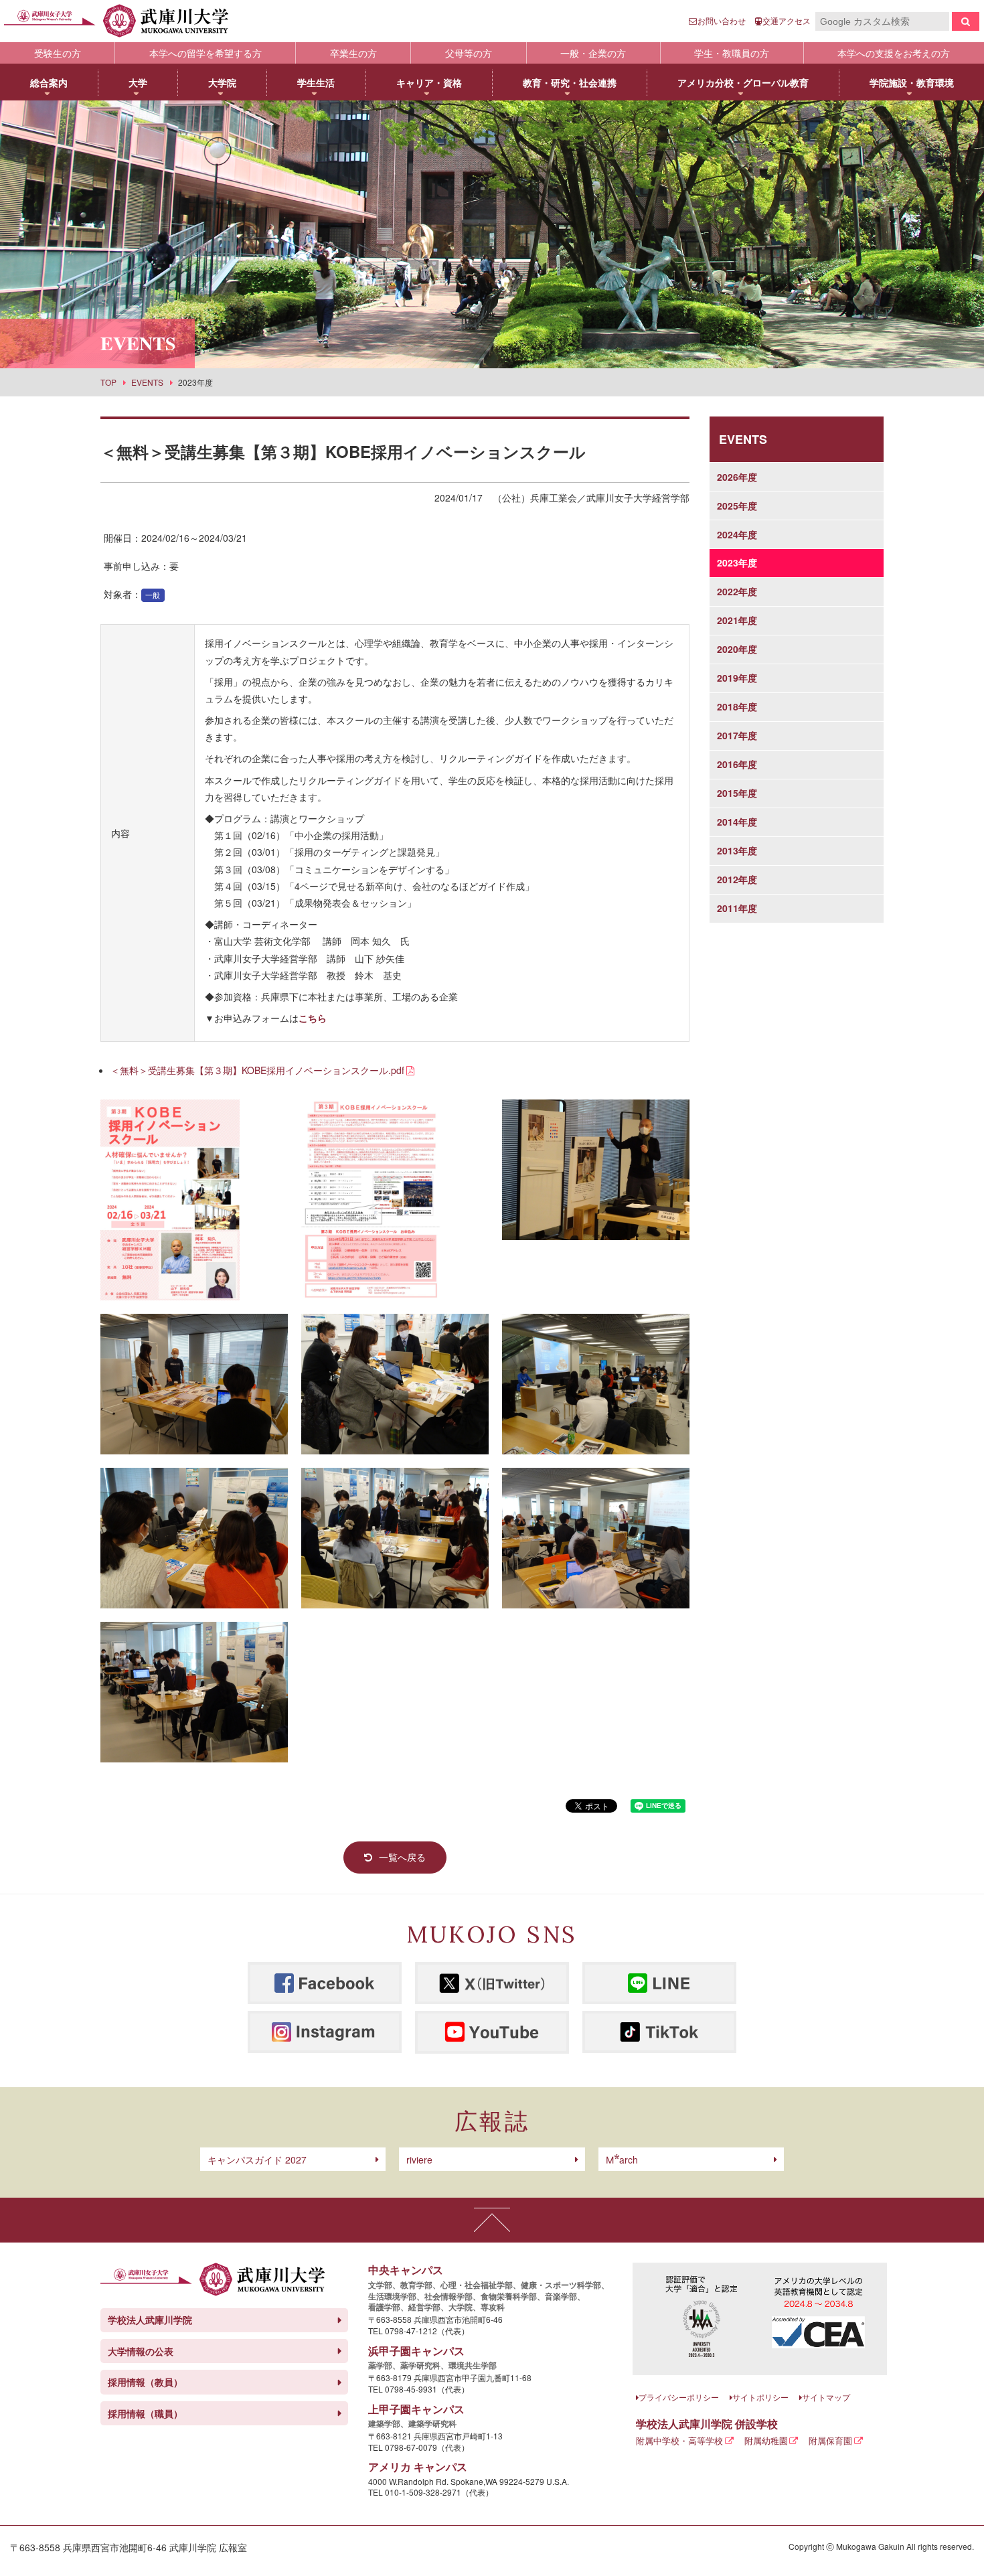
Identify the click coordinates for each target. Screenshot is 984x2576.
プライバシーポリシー (679, 2397)
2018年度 (737, 706)
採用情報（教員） (145, 2382)
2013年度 (737, 850)
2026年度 (737, 477)
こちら (313, 1018)
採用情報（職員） (145, 2413)
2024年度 (737, 534)
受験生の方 (58, 53)
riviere (419, 2160)
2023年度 (737, 562)
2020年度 (737, 649)
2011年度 (737, 908)
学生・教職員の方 (732, 53)
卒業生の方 (353, 53)
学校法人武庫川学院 (150, 2320)
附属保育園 (830, 2440)
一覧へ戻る (402, 1857)
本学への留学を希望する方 (206, 53)
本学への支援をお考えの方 (894, 53)
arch (622, 2160)
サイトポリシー (760, 2397)
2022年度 (737, 591)
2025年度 (737, 506)
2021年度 (737, 620)
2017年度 (737, 735)
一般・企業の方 (593, 53)
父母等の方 (469, 53)
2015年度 (737, 793)
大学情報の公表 (141, 2351)
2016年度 (737, 764)
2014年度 (737, 822)
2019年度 (737, 678)
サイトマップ (826, 2397)
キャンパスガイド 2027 (257, 2160)
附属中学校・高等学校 (679, 2440)
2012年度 (737, 879)
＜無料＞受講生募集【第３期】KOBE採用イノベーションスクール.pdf (257, 1070)
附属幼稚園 (766, 2440)
